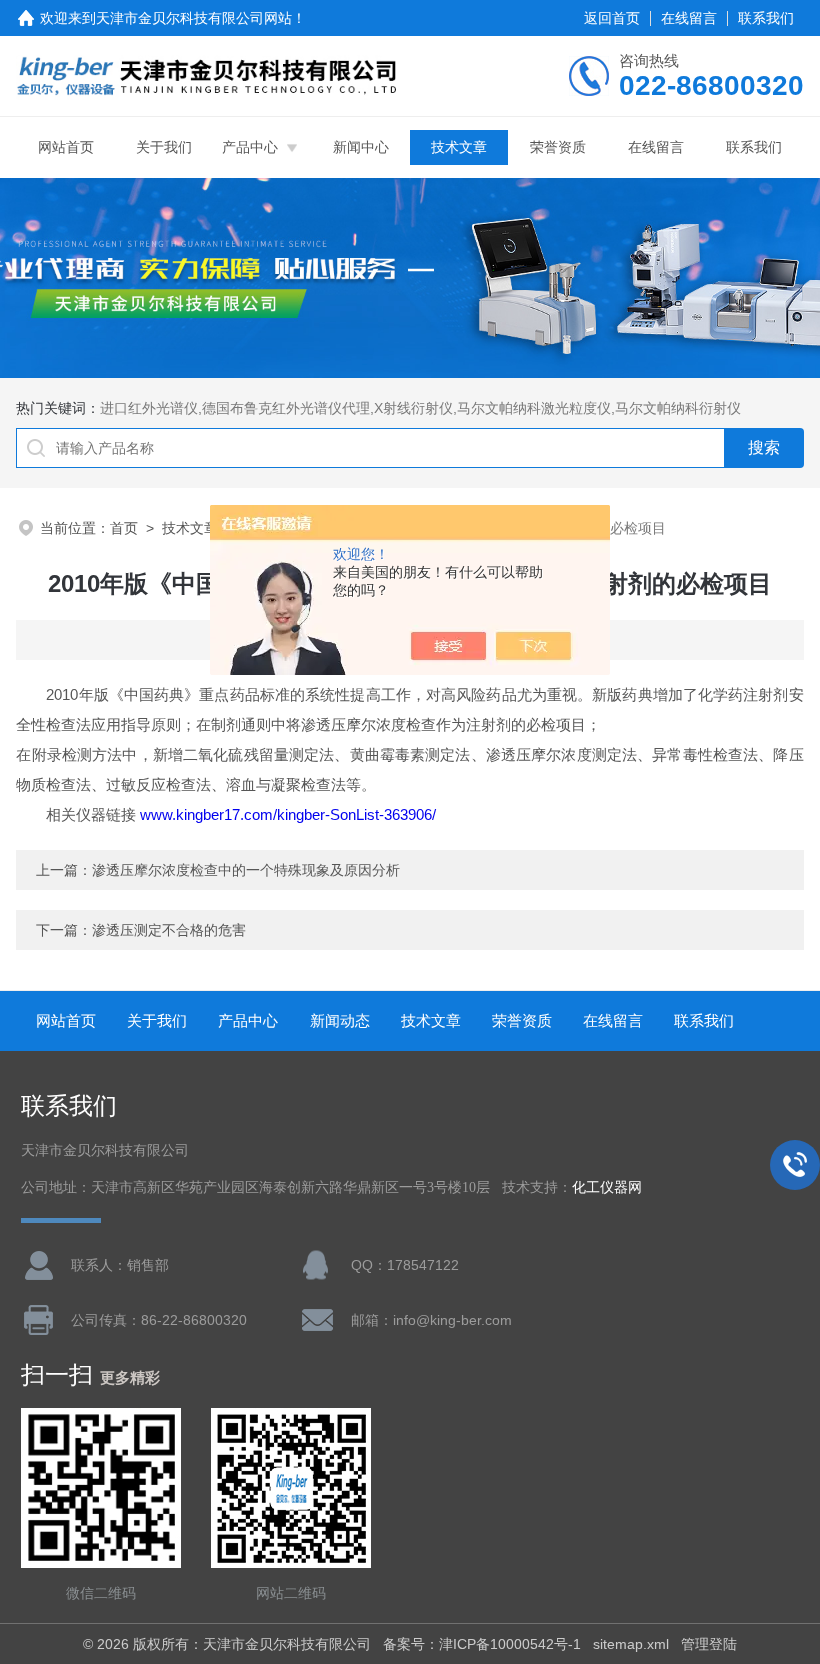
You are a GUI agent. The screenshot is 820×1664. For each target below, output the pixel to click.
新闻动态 (340, 1020)
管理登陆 (709, 1644)
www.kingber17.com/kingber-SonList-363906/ (288, 814)
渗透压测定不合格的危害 (169, 930)
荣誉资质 (558, 147)
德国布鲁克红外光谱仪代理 (286, 408)
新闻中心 (361, 147)
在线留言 (689, 18)
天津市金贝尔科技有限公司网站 (194, 18)
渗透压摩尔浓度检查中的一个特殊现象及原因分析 (246, 870)
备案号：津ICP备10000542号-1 (482, 1644)
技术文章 (459, 147)
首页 (124, 528)
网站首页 (66, 147)
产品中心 (250, 147)
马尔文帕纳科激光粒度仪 (534, 408)
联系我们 (766, 18)
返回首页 (612, 18)
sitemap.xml (631, 1644)
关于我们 (164, 147)
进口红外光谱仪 (149, 408)
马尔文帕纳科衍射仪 (678, 408)
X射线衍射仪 (413, 408)
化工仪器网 (607, 1187)
